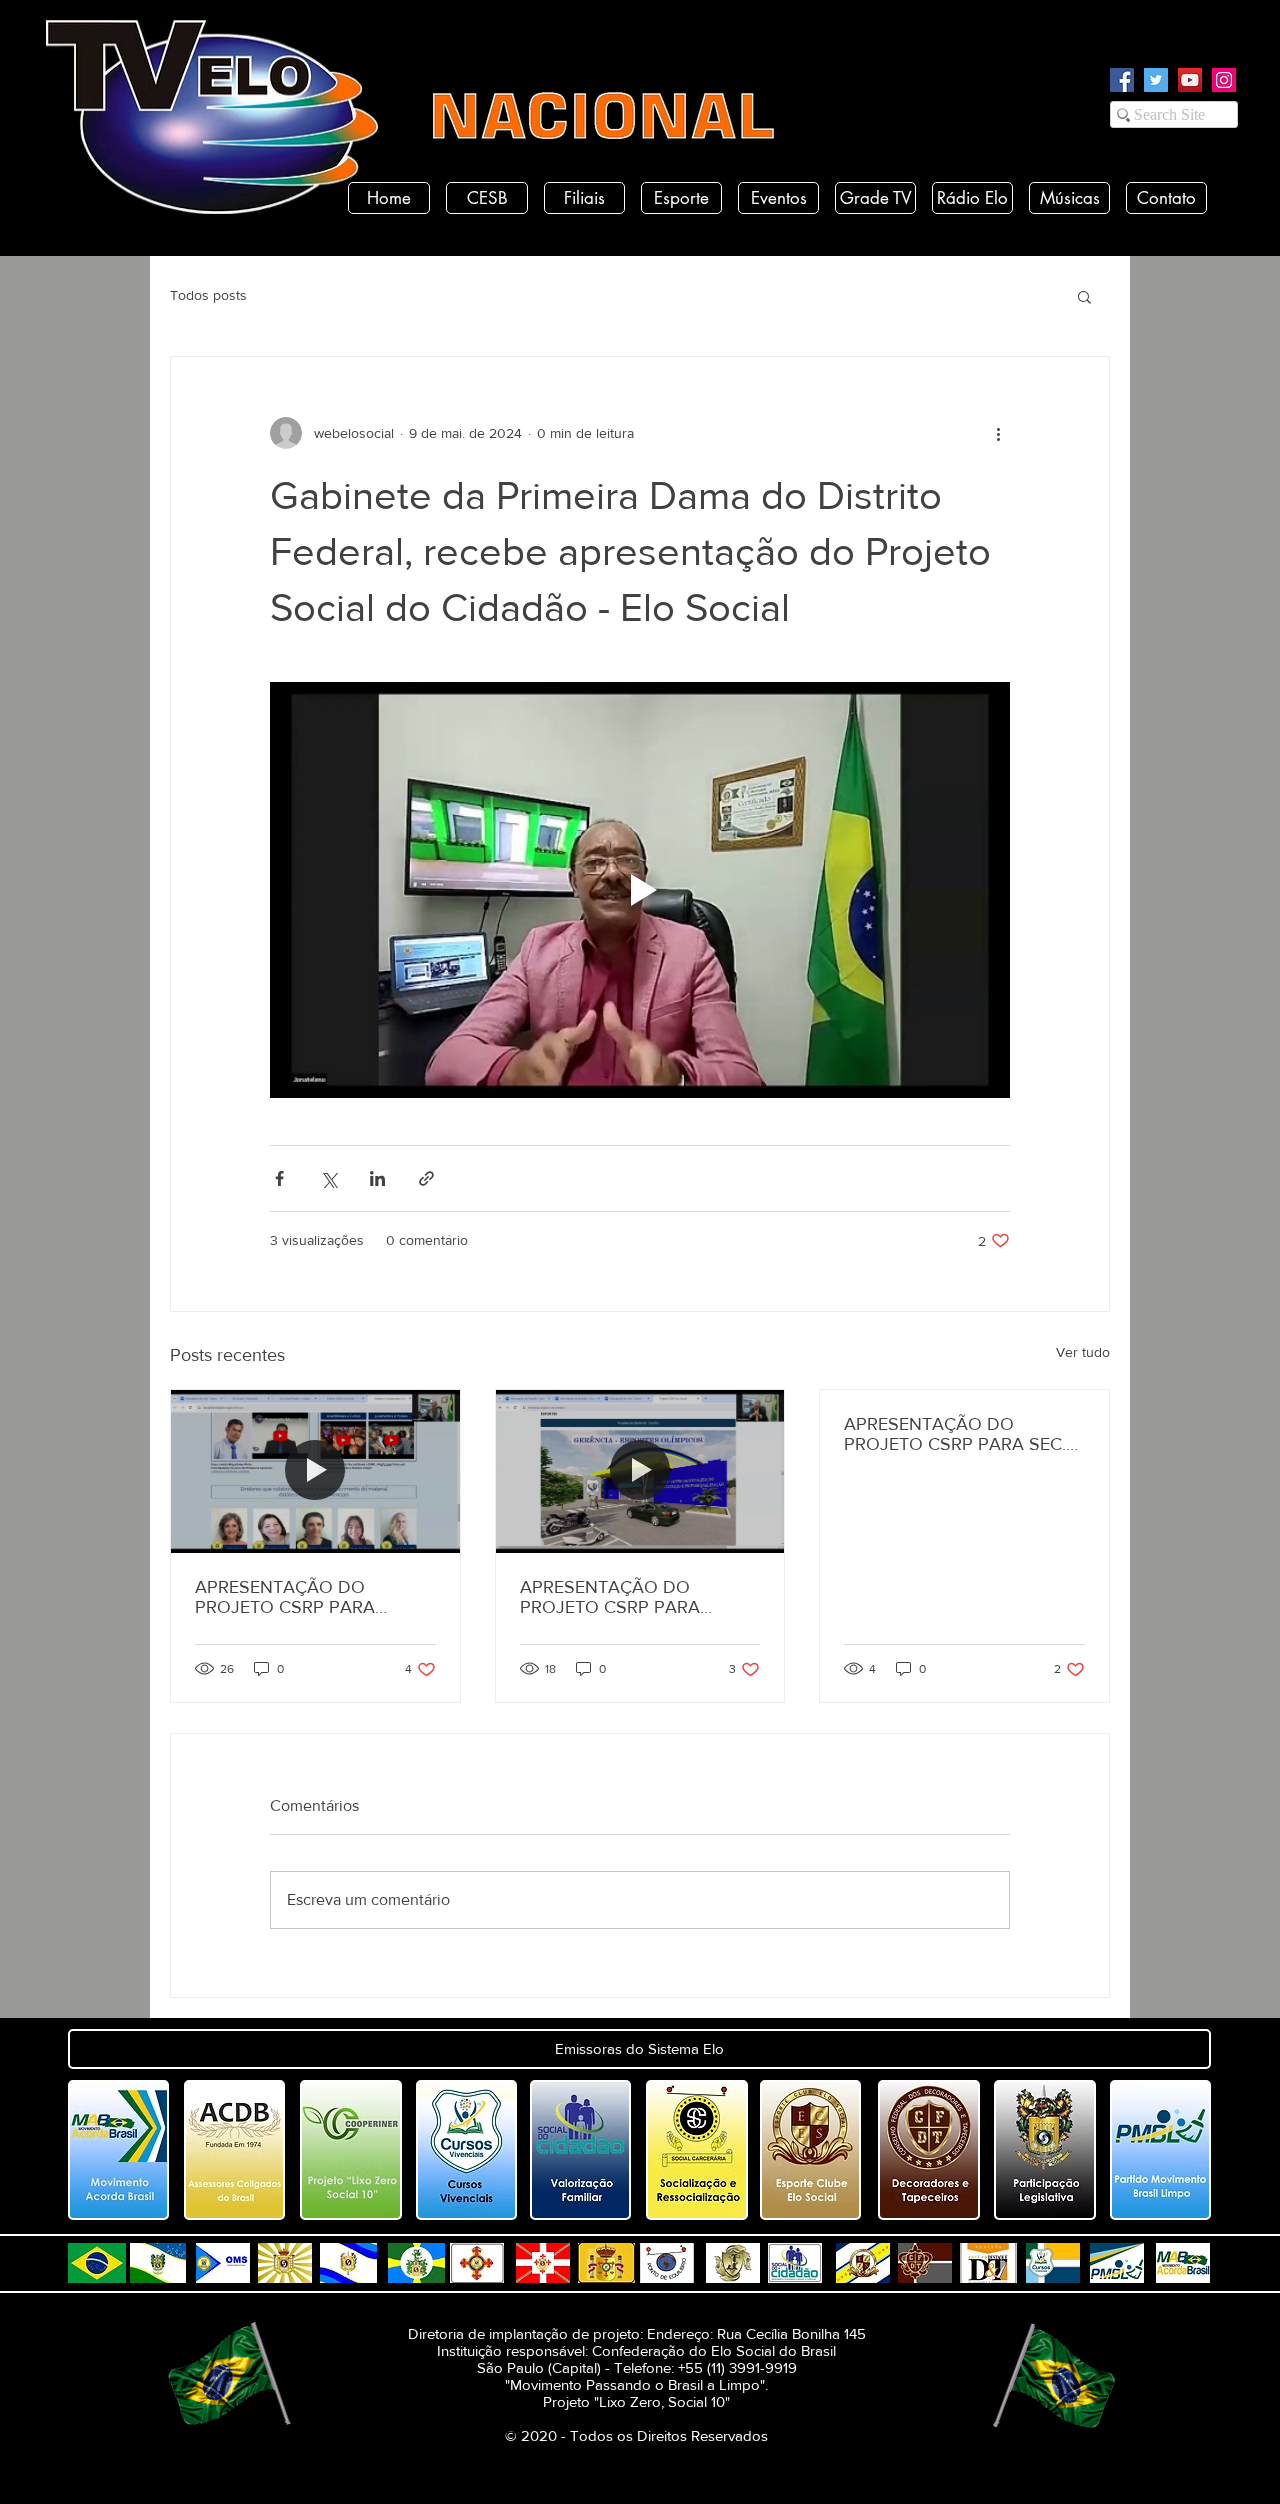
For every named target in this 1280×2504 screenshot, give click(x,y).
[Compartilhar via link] (426, 1178)
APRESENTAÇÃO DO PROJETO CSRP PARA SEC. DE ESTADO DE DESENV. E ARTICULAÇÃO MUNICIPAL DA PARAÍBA (955, 1434)
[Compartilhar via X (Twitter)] (328, 1178)
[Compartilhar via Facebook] (279, 1178)
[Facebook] (1122, 80)
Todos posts (208, 295)
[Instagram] (1224, 80)
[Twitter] (1156, 80)
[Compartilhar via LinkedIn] (377, 1178)
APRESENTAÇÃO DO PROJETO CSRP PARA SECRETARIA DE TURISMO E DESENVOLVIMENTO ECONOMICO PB (634, 1597)
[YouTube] (1190, 80)
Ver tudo (1083, 1352)
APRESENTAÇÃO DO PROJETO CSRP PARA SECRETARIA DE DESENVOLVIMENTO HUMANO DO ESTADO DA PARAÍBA (303, 1597)
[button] (1084, 296)
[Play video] (640, 890)
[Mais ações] (998, 433)
